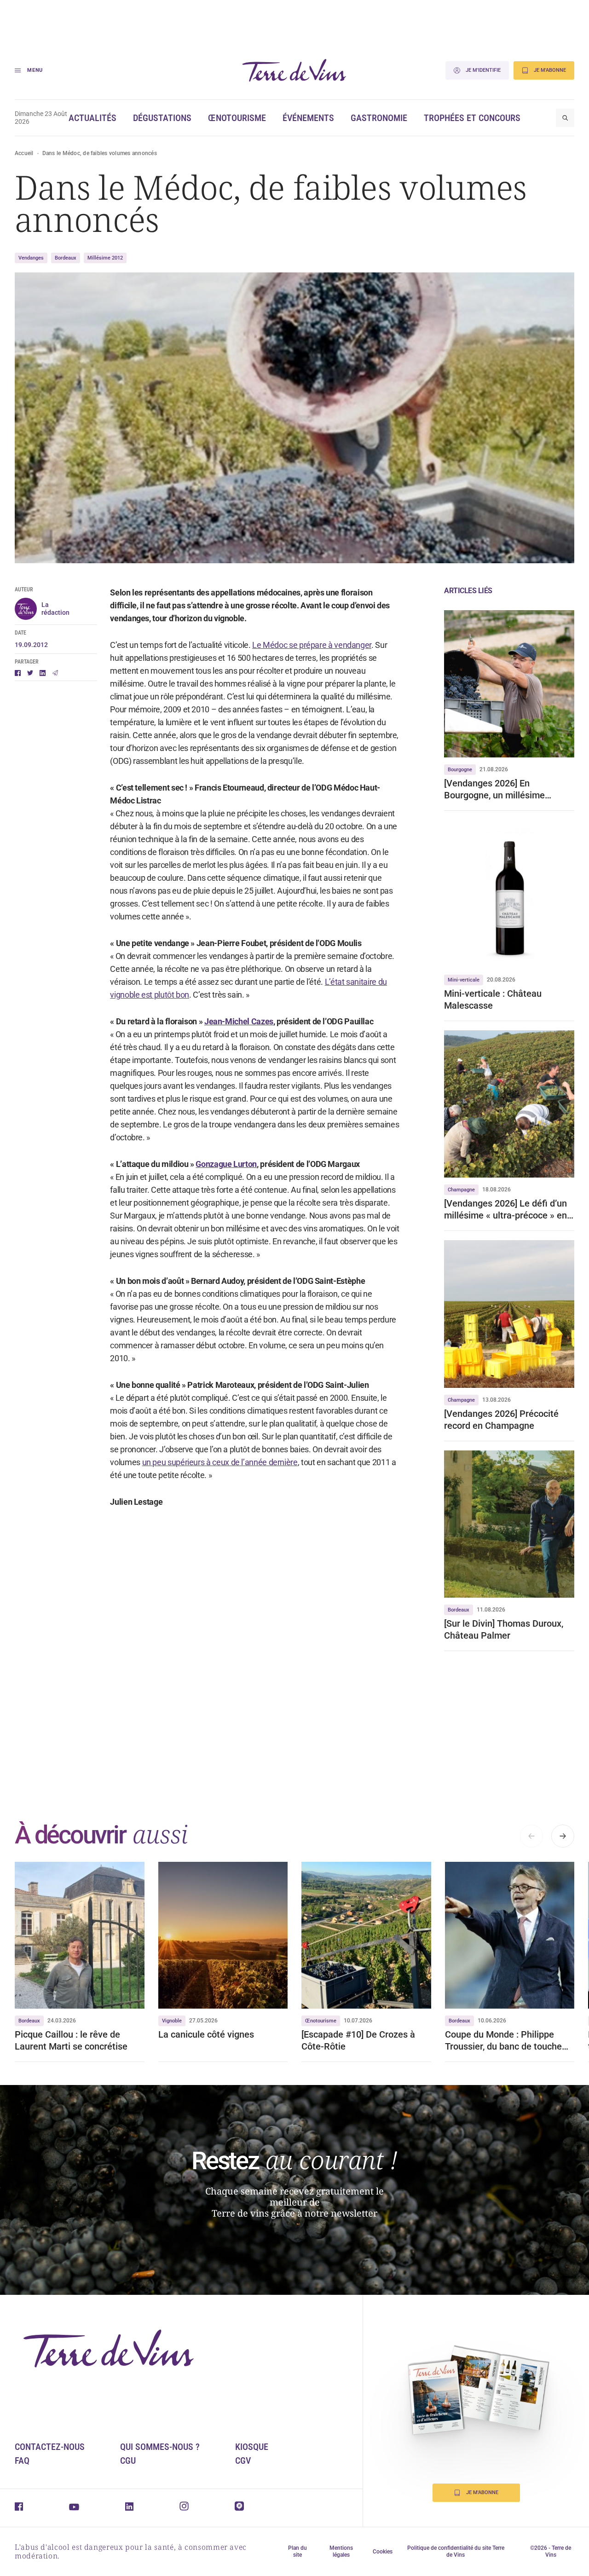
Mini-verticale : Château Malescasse (493, 999)
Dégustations (162, 118)
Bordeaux (66, 258)
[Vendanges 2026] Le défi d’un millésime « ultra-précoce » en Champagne (505, 1210)
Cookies (383, 2552)
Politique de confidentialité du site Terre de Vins (456, 2551)
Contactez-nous (50, 2447)
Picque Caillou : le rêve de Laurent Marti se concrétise (71, 2040)
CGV (243, 2460)
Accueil (24, 153)
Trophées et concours (472, 118)
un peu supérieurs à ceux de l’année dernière (220, 1462)
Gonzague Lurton (226, 1164)
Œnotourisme (237, 118)
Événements (308, 118)
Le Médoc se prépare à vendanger (312, 645)
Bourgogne (460, 770)
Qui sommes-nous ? (160, 2447)
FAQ (22, 2460)
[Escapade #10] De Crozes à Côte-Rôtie (358, 2040)
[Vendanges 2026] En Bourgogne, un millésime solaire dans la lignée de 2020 (505, 789)
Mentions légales (341, 2551)
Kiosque (252, 2447)
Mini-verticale (464, 980)
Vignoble (172, 2021)
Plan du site (297, 2551)
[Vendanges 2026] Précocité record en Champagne (501, 1420)
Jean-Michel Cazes (239, 1021)
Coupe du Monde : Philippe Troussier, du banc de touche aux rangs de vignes (503, 2041)
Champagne (461, 1190)
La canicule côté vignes (206, 2034)
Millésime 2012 (105, 258)
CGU (128, 2460)
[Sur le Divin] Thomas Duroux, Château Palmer (504, 1629)
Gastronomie (379, 118)
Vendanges (31, 258)
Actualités (92, 118)
